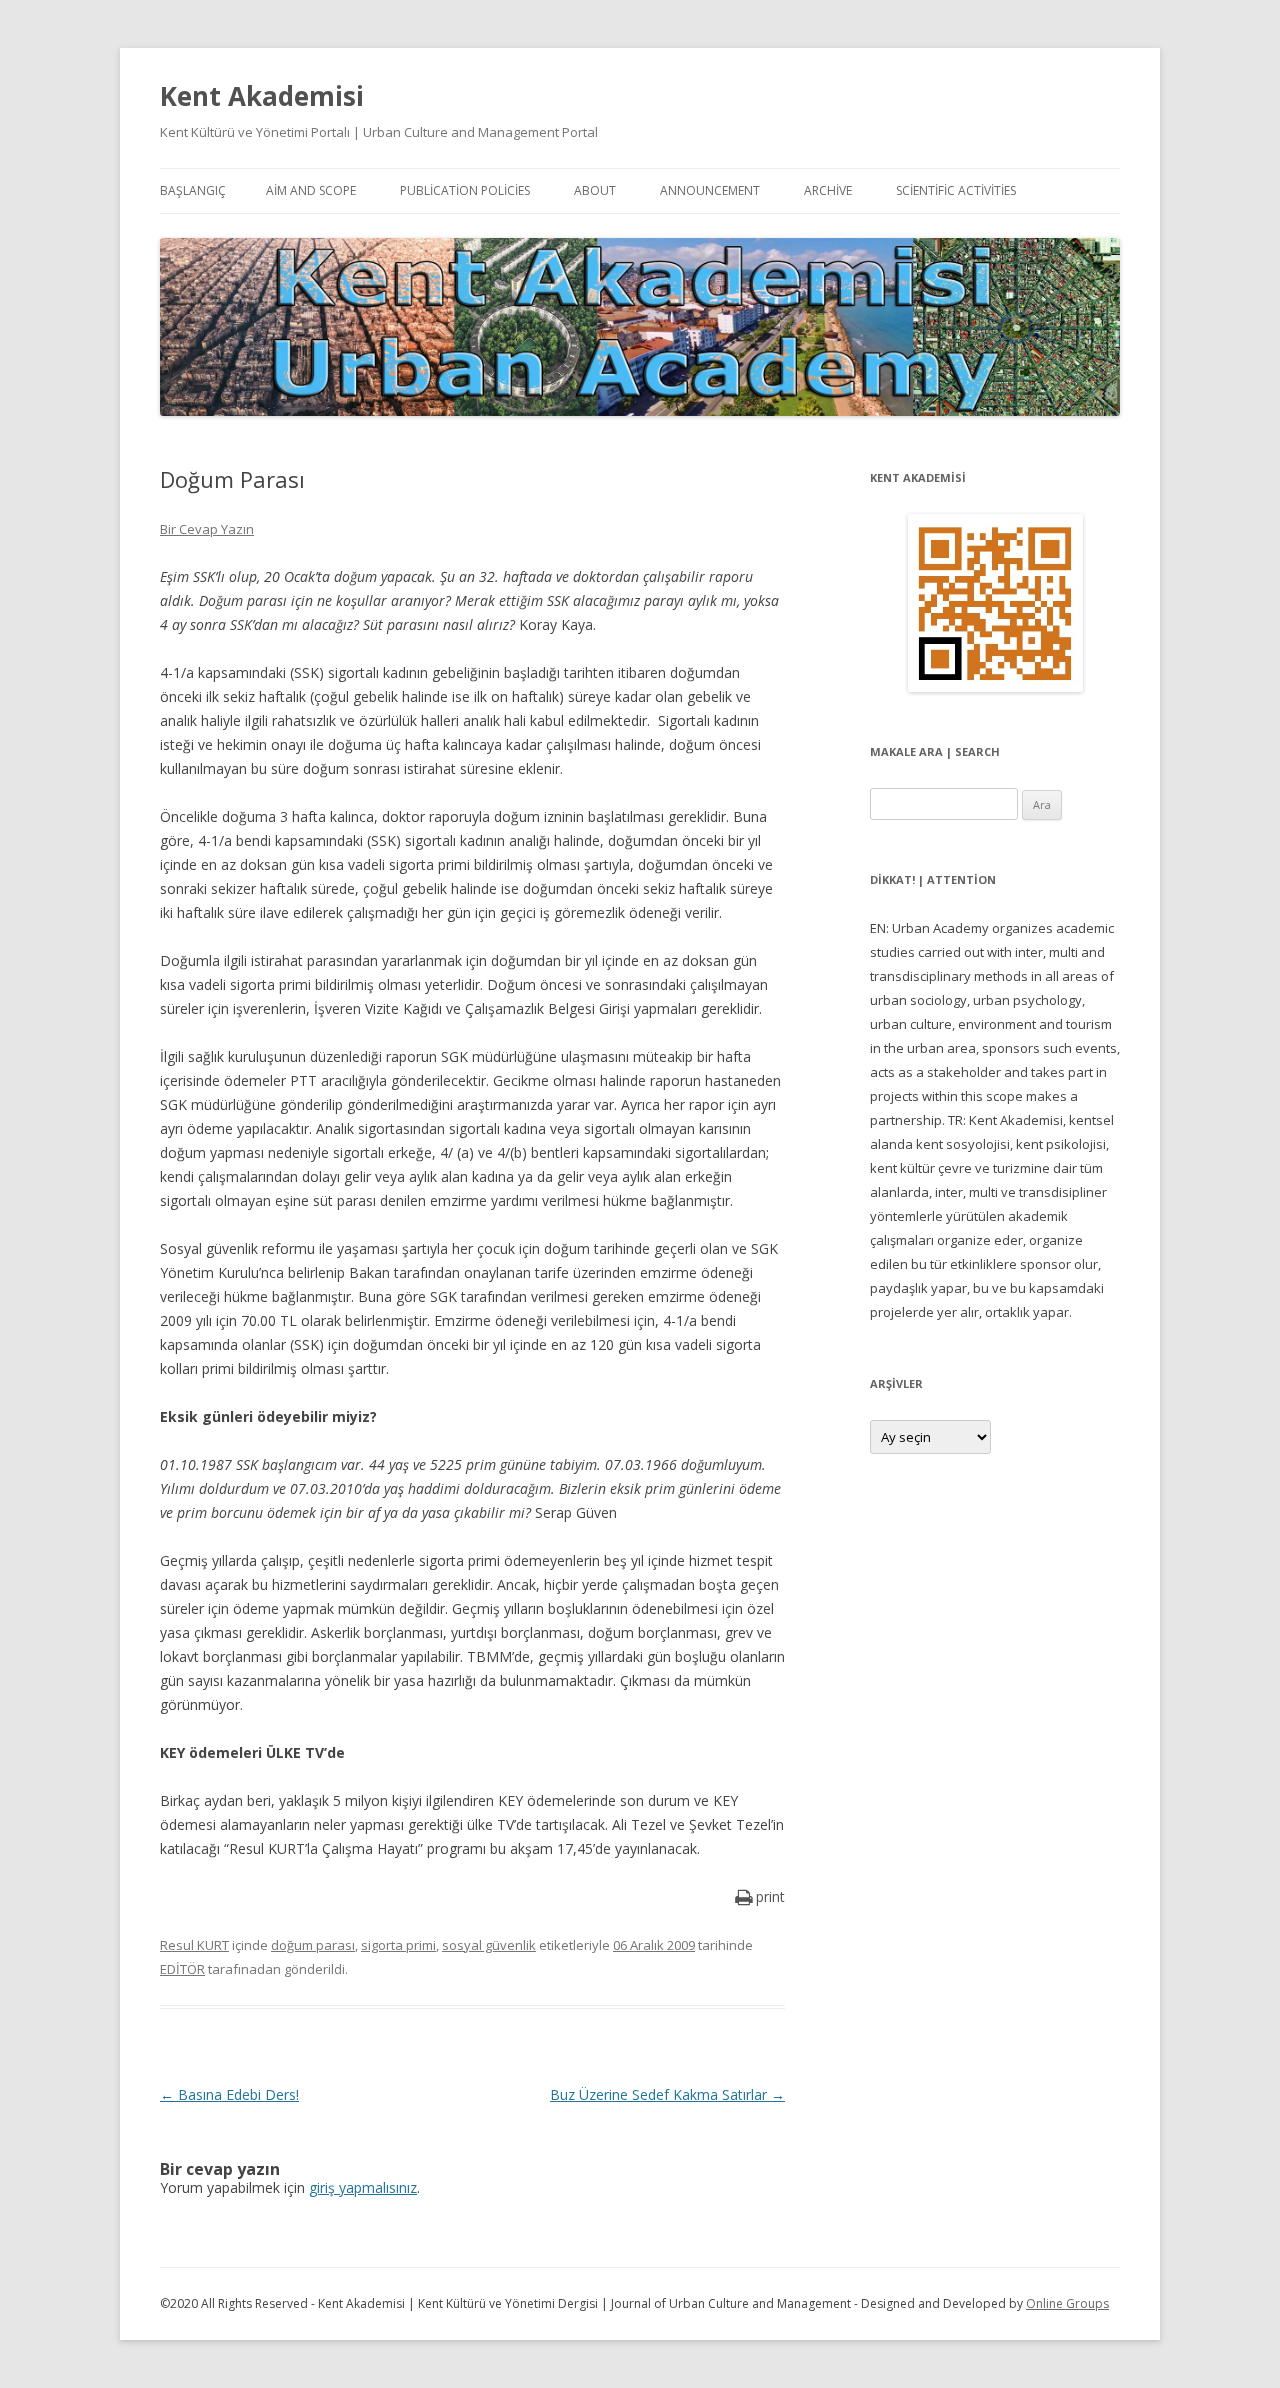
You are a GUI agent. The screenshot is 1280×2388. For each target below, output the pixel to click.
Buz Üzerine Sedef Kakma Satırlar (667, 2094)
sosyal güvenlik (489, 1945)
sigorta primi (398, 1945)
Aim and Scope (311, 190)
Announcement (710, 190)
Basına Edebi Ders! (229, 2094)
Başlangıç (193, 190)
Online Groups (1067, 2303)
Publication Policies (465, 190)
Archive (828, 190)
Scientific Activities (956, 190)
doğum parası (313, 1945)
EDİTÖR (182, 1969)
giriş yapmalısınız (363, 2187)
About (595, 190)
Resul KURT (194, 1945)
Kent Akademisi (262, 96)
